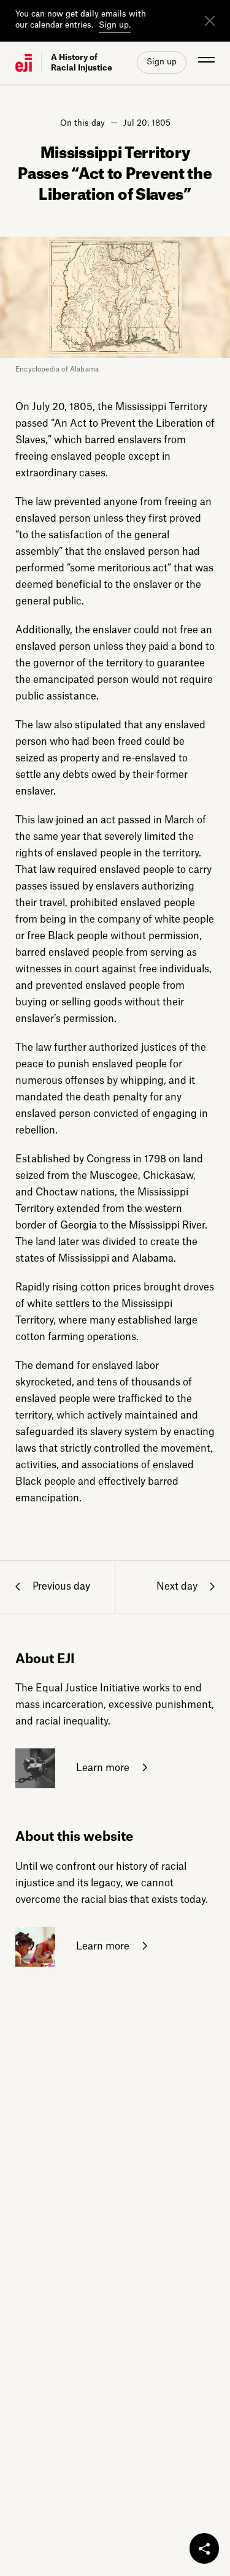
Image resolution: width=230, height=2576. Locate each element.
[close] (210, 21)
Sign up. (115, 25)
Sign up (162, 62)
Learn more (102, 1768)
